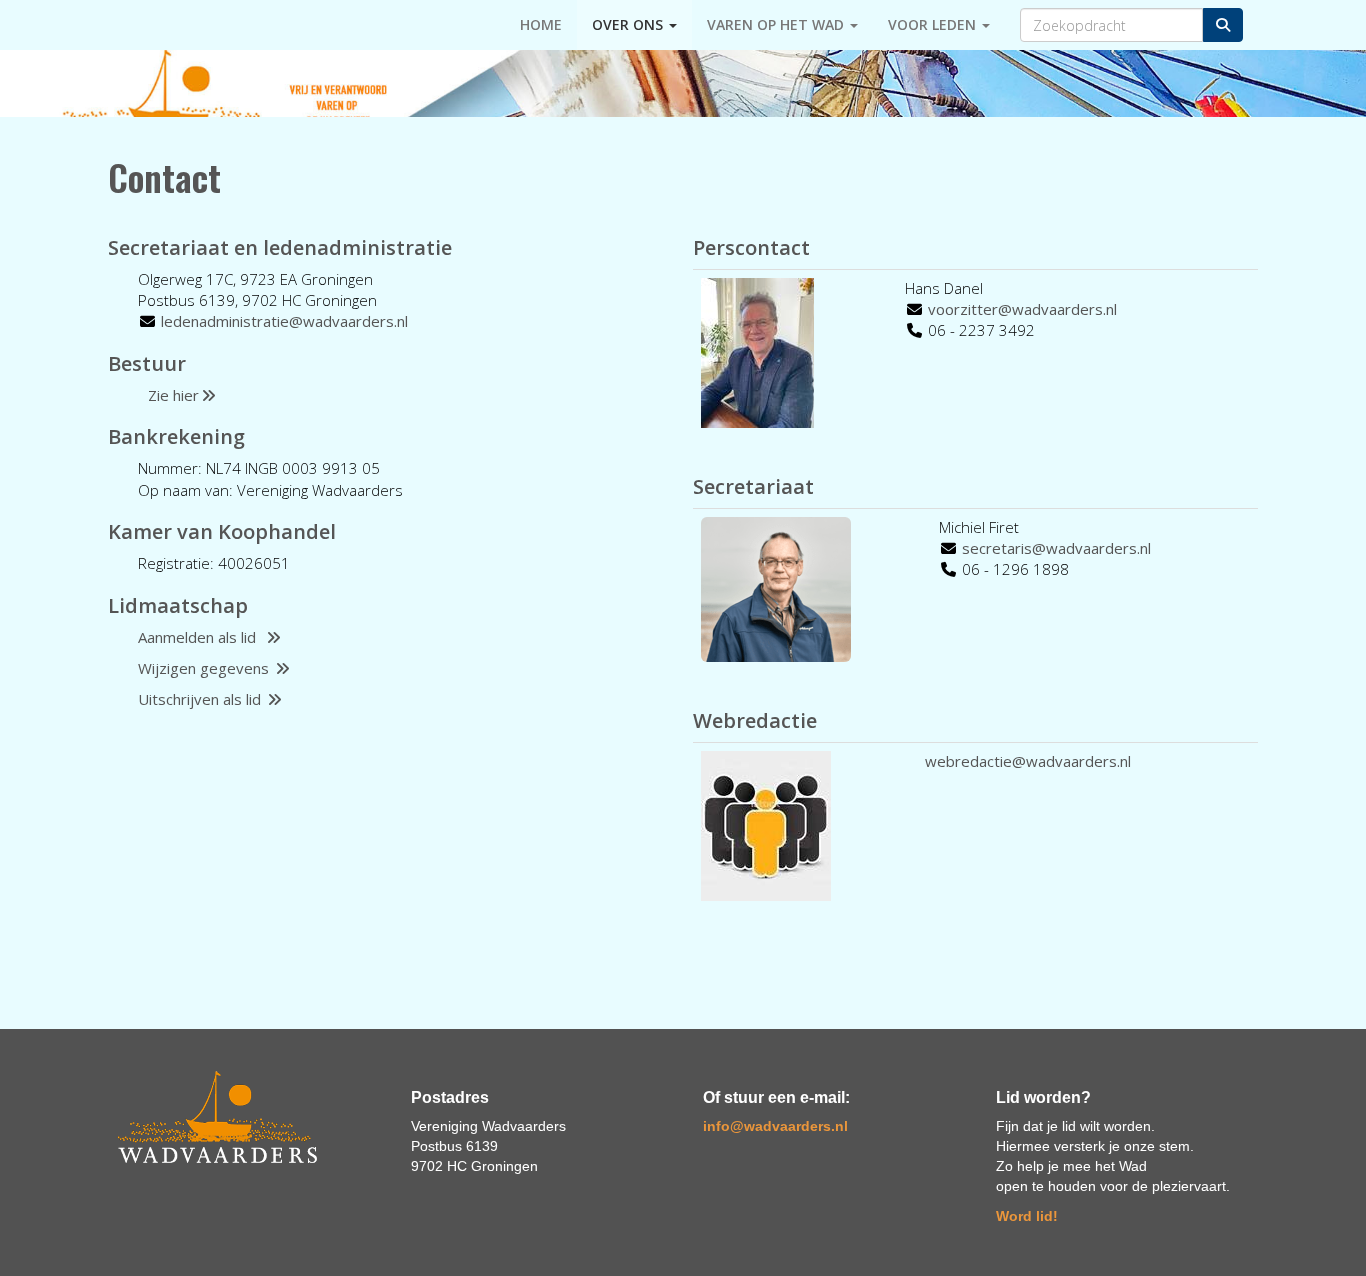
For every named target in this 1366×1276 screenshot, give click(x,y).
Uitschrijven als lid (201, 699)
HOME (541, 24)
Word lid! (1027, 1216)
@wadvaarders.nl (284, 321)
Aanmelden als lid (201, 637)
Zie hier (173, 395)
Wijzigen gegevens (205, 668)
